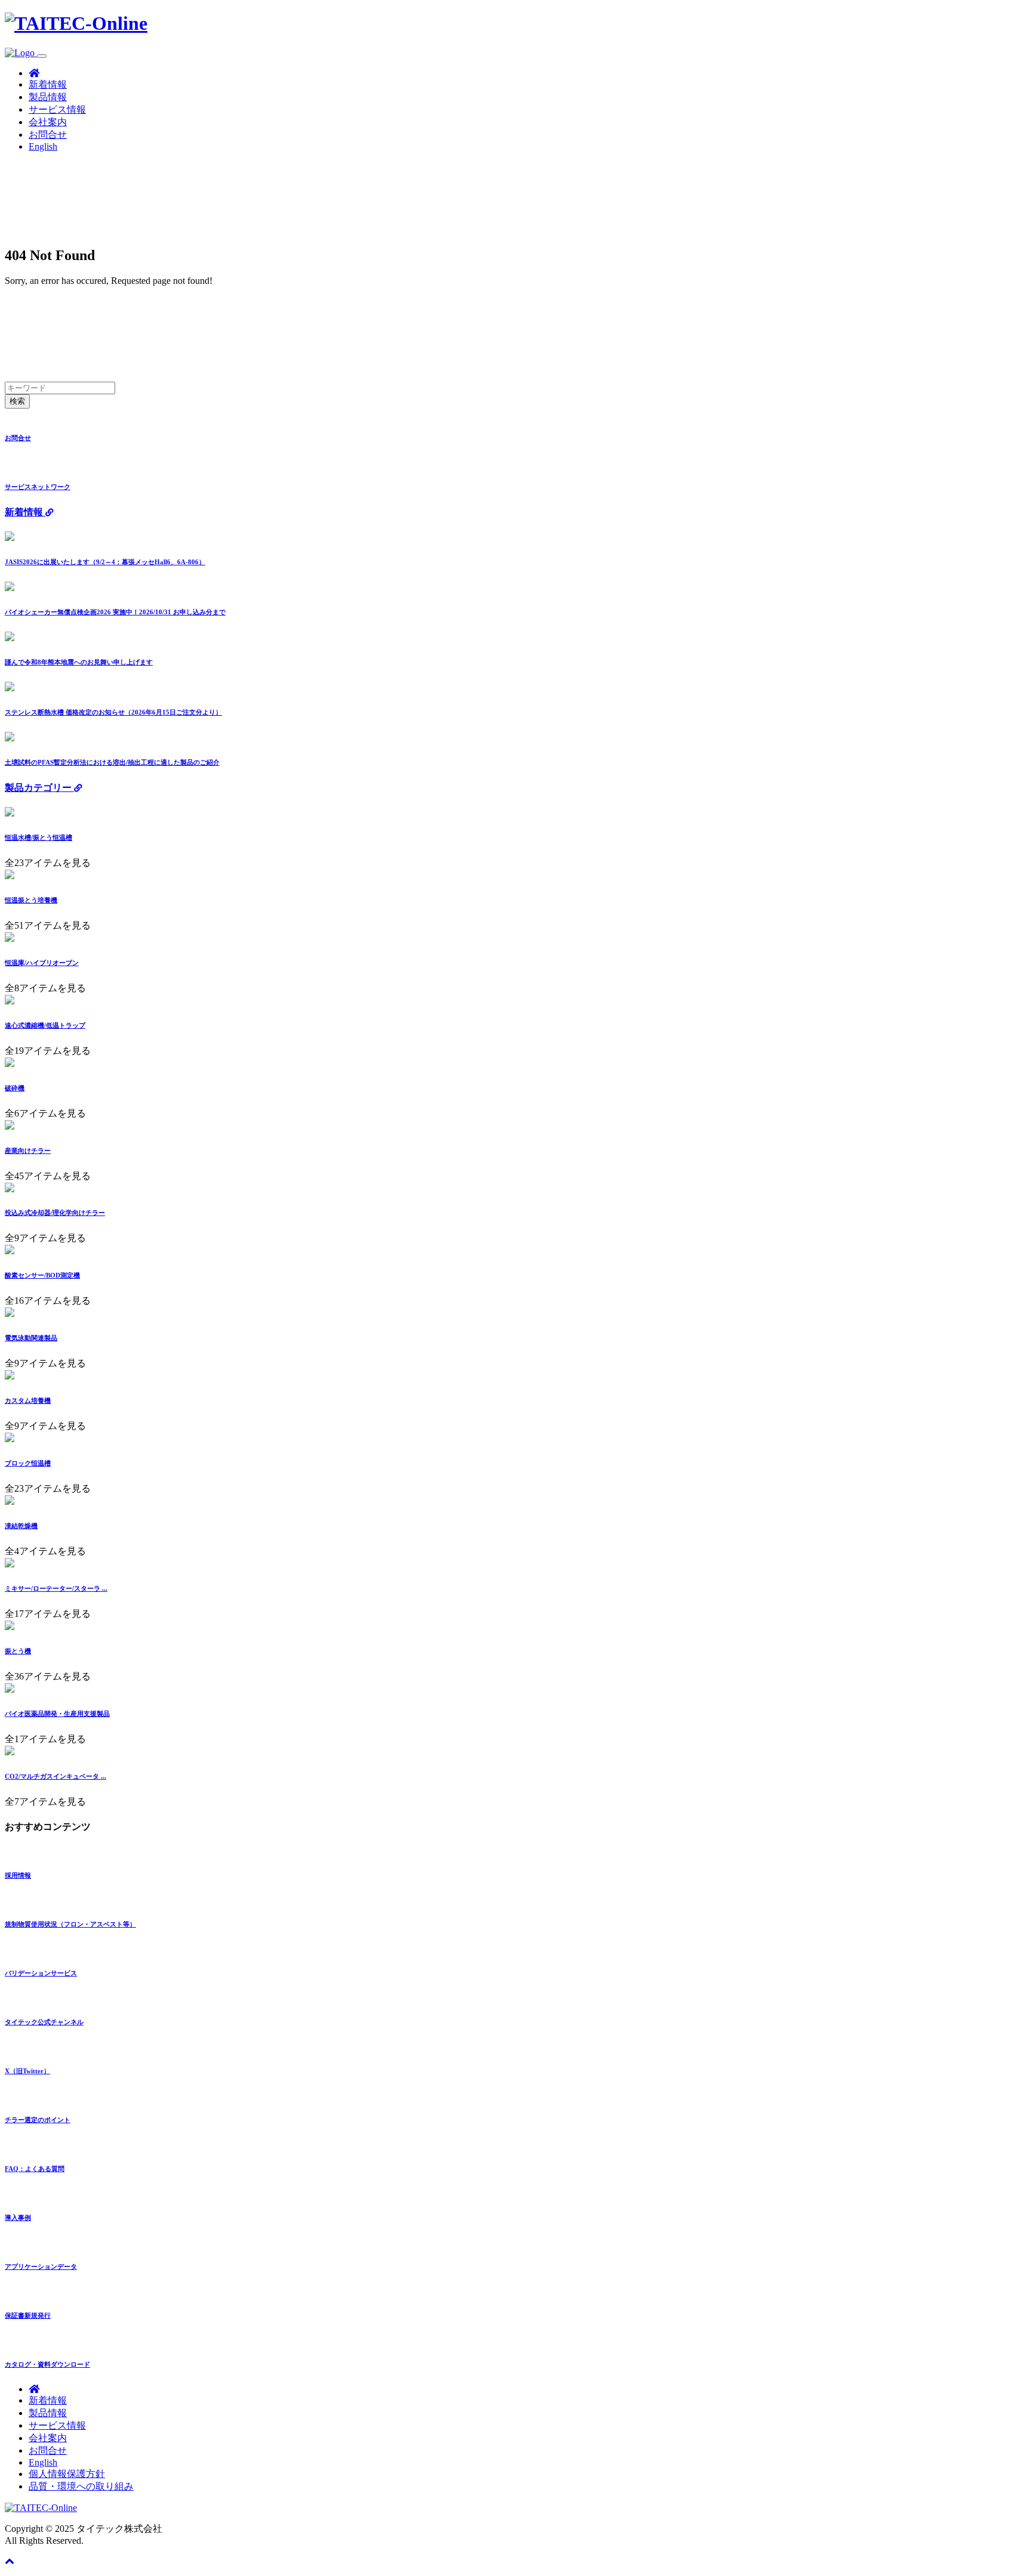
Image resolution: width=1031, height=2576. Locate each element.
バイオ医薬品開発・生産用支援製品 (57, 1714)
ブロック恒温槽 (28, 1463)
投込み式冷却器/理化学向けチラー (55, 1213)
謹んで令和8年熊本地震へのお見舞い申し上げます (79, 662)
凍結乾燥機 (21, 1526)
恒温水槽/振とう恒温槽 (38, 837)
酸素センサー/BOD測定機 (42, 1275)
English (43, 146)
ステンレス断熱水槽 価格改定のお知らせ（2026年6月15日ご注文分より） (113, 712)
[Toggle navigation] (42, 56)
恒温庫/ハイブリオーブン (42, 963)
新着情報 (48, 84)
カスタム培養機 (28, 1400)
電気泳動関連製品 (31, 1338)
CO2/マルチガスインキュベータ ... (55, 1776)
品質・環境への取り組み (81, 2486)
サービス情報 (57, 109)
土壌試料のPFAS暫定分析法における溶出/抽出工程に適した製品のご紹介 (112, 762)
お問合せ (48, 134)
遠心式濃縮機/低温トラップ (45, 1025)
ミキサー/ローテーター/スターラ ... (56, 1588)
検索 (17, 401)
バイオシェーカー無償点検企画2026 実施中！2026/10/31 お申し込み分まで (115, 612)
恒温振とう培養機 (31, 900)
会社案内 (48, 122)
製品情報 (48, 97)
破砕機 (15, 1088)
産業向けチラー (28, 1151)
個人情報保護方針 (67, 2474)
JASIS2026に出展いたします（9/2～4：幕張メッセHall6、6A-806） (105, 562)
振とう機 (18, 1651)
